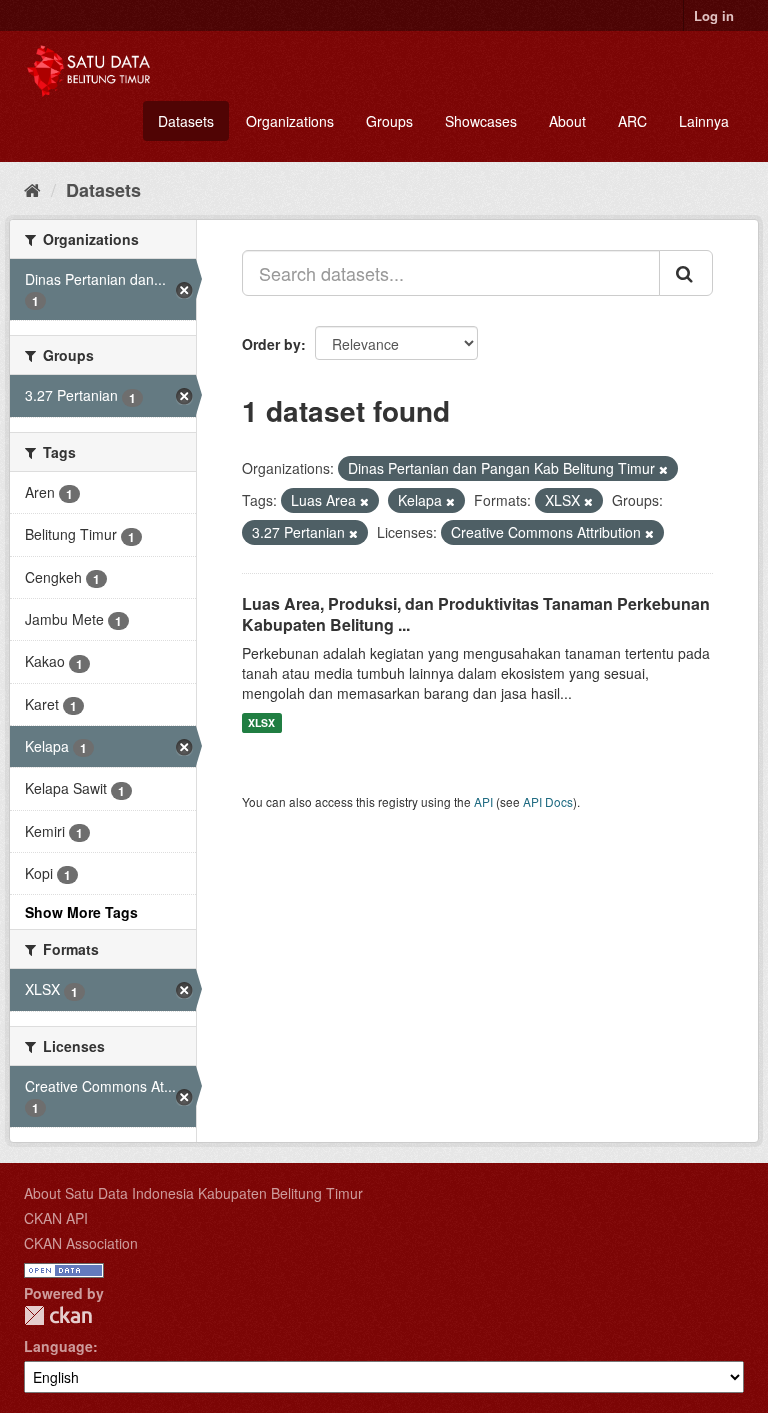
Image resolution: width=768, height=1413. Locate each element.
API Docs (548, 801)
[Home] (32, 189)
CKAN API (56, 1218)
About (567, 121)
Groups (389, 121)
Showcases (481, 121)
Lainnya (704, 121)
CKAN (58, 1315)
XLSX (261, 722)
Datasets (186, 121)
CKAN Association (81, 1243)
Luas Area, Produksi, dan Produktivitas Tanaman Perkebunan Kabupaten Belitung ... (476, 614)
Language (58, 1346)
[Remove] (663, 469)
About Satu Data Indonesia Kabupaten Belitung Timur (193, 1193)
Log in (714, 15)
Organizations (290, 121)
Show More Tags (81, 912)
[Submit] (686, 273)
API (483, 801)
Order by (271, 344)
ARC (632, 121)
